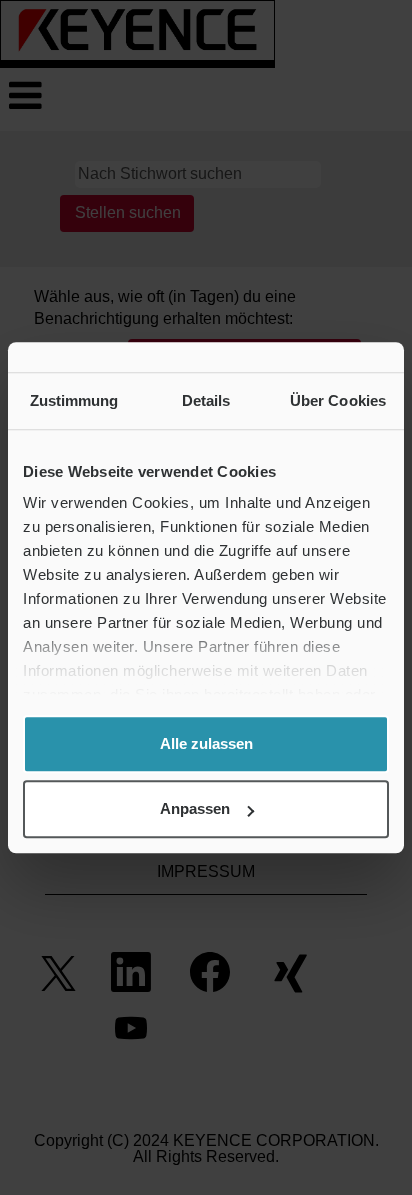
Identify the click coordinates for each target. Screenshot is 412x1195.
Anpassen (195, 808)
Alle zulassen (206, 743)
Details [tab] (206, 400)
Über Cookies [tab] (338, 400)
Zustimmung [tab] (74, 400)
